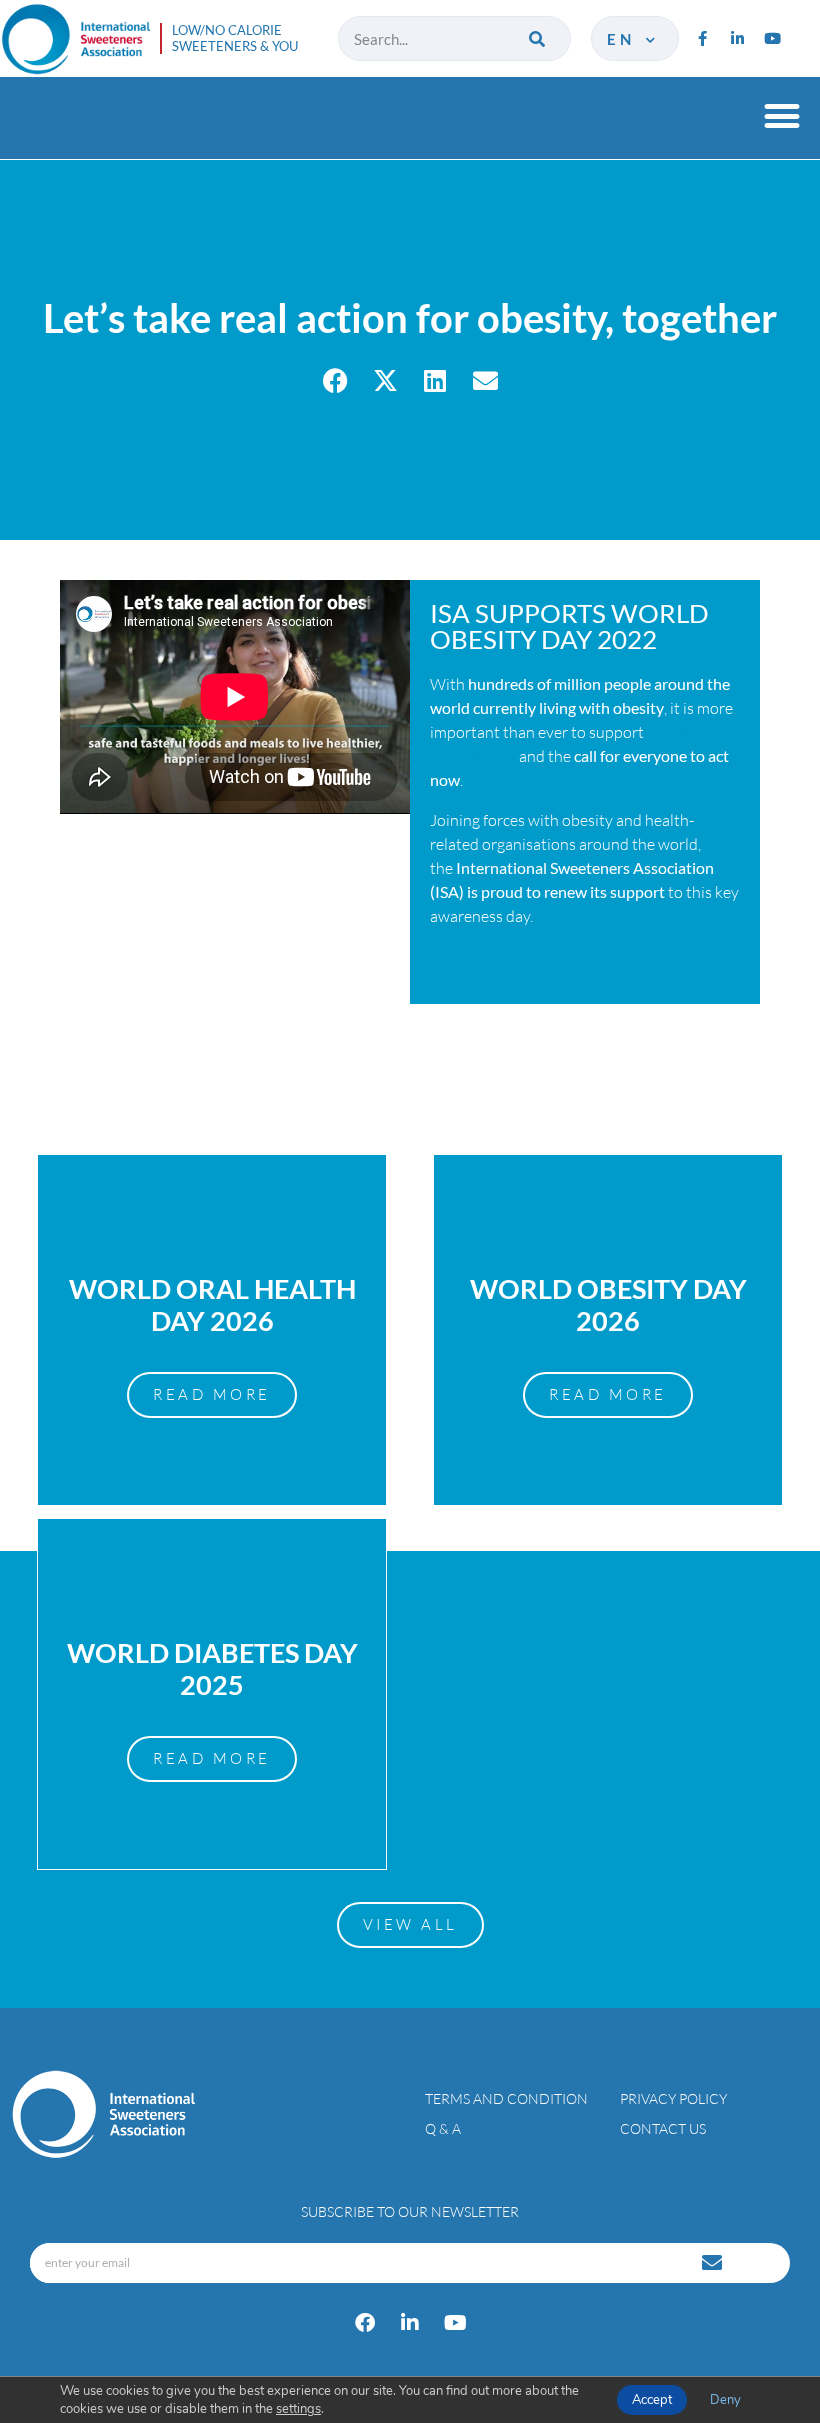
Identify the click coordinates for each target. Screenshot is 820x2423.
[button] (781, 115)
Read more (467, 956)
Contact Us (663, 2128)
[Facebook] (365, 2323)
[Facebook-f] (702, 39)
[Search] (538, 38)
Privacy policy (673, 2098)
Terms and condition (506, 2098)
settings (298, 2409)
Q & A (443, 2128)
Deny (725, 2400)
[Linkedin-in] (737, 39)
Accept (652, 2400)
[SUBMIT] (714, 2263)
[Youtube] (772, 39)
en (624, 39)
